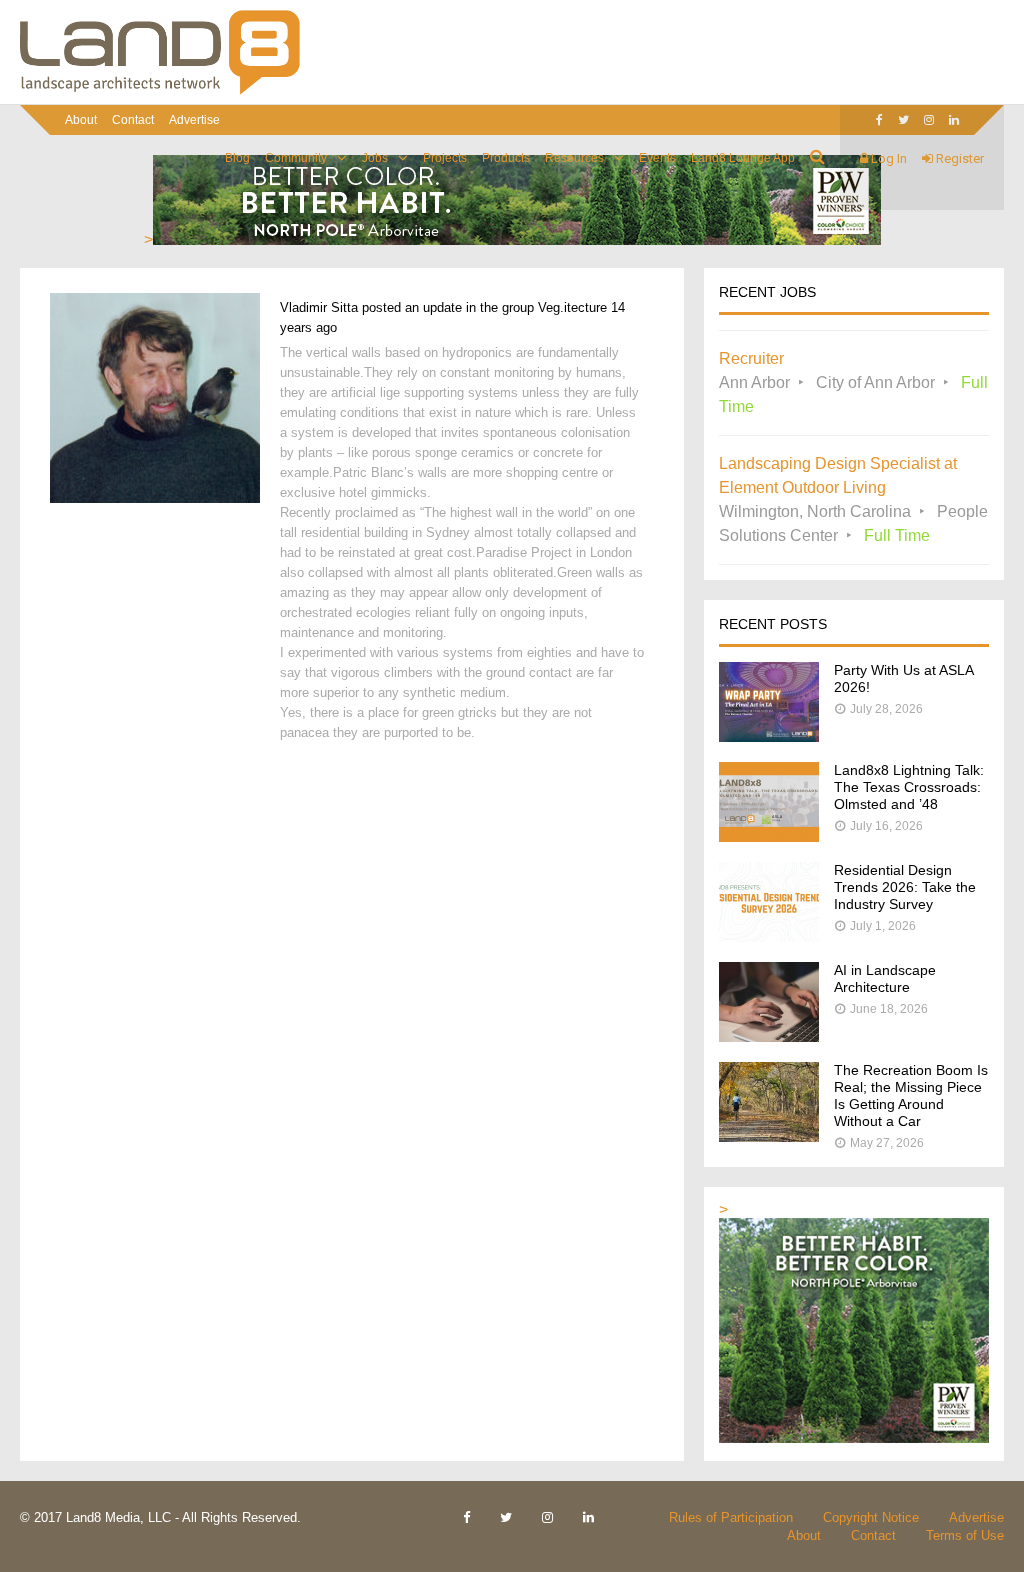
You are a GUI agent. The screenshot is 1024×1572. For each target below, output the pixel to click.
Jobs (375, 158)
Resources (574, 158)
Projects (445, 158)
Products (506, 158)
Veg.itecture (572, 307)
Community (296, 158)
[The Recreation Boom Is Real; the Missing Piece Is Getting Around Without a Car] (769, 1136)
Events (657, 158)
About (81, 120)
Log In (887, 158)
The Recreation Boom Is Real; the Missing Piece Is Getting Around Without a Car (911, 1095)
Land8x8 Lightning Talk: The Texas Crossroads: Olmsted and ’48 (909, 787)
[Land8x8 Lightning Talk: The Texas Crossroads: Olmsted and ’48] (769, 836)
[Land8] (160, 91)
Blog (237, 158)
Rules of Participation (731, 1517)
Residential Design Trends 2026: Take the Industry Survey (905, 887)
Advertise (194, 120)
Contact (133, 120)
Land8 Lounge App (743, 158)
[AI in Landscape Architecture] (769, 1036)
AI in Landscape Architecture (885, 978)
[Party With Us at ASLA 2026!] (769, 736)
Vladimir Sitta (319, 307)
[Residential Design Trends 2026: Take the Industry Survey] (769, 936)
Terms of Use (965, 1535)
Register (958, 158)
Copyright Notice (871, 1517)
